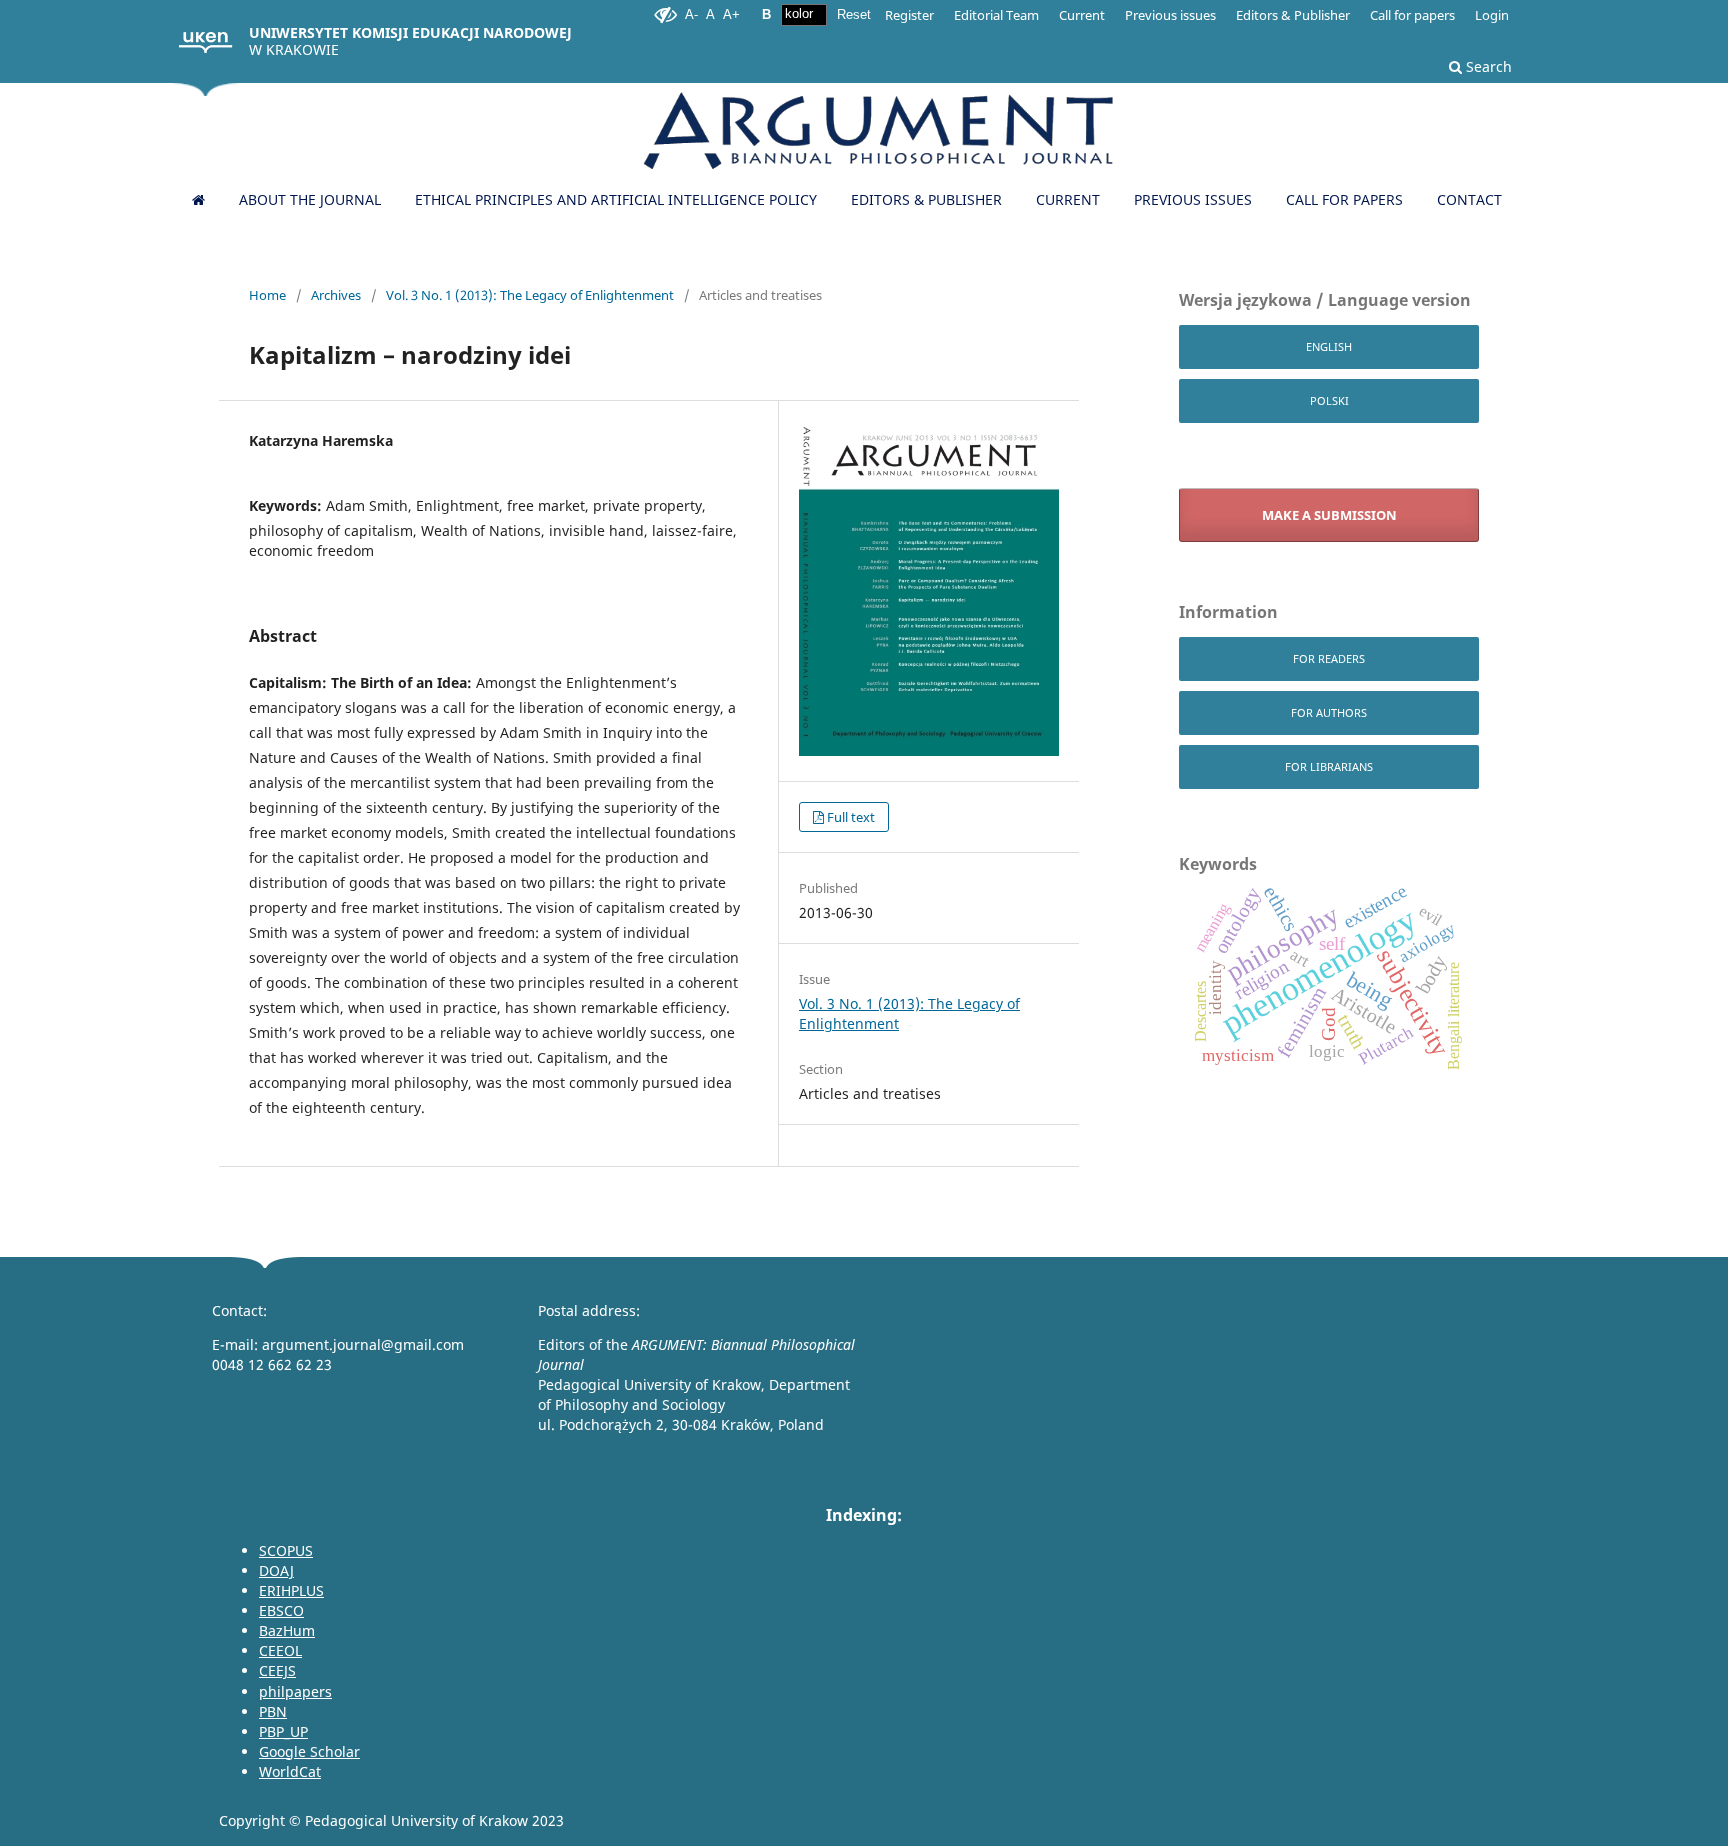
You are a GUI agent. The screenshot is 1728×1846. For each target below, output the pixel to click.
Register (909, 15)
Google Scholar (309, 1751)
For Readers (1329, 658)
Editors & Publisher (926, 199)
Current (1068, 199)
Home (267, 295)
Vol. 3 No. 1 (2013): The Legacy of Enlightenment (530, 295)
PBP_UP (283, 1731)
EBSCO (281, 1610)
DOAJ (276, 1570)
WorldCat (290, 1771)
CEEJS (277, 1670)
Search (1487, 66)
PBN (273, 1711)
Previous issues (1193, 199)
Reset (854, 14)
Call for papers (1344, 199)
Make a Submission (1329, 515)
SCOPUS (286, 1550)
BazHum (287, 1630)
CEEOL (280, 1650)
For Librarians (1329, 766)
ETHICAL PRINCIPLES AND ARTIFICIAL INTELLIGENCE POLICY (616, 199)
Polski (1329, 400)
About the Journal (310, 199)
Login (1492, 15)
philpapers (295, 1691)
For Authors (1329, 712)
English (1329, 346)
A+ (731, 14)
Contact (1469, 199)
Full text (851, 817)
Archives (336, 295)
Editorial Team (996, 15)
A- (691, 14)
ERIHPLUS (291, 1590)
